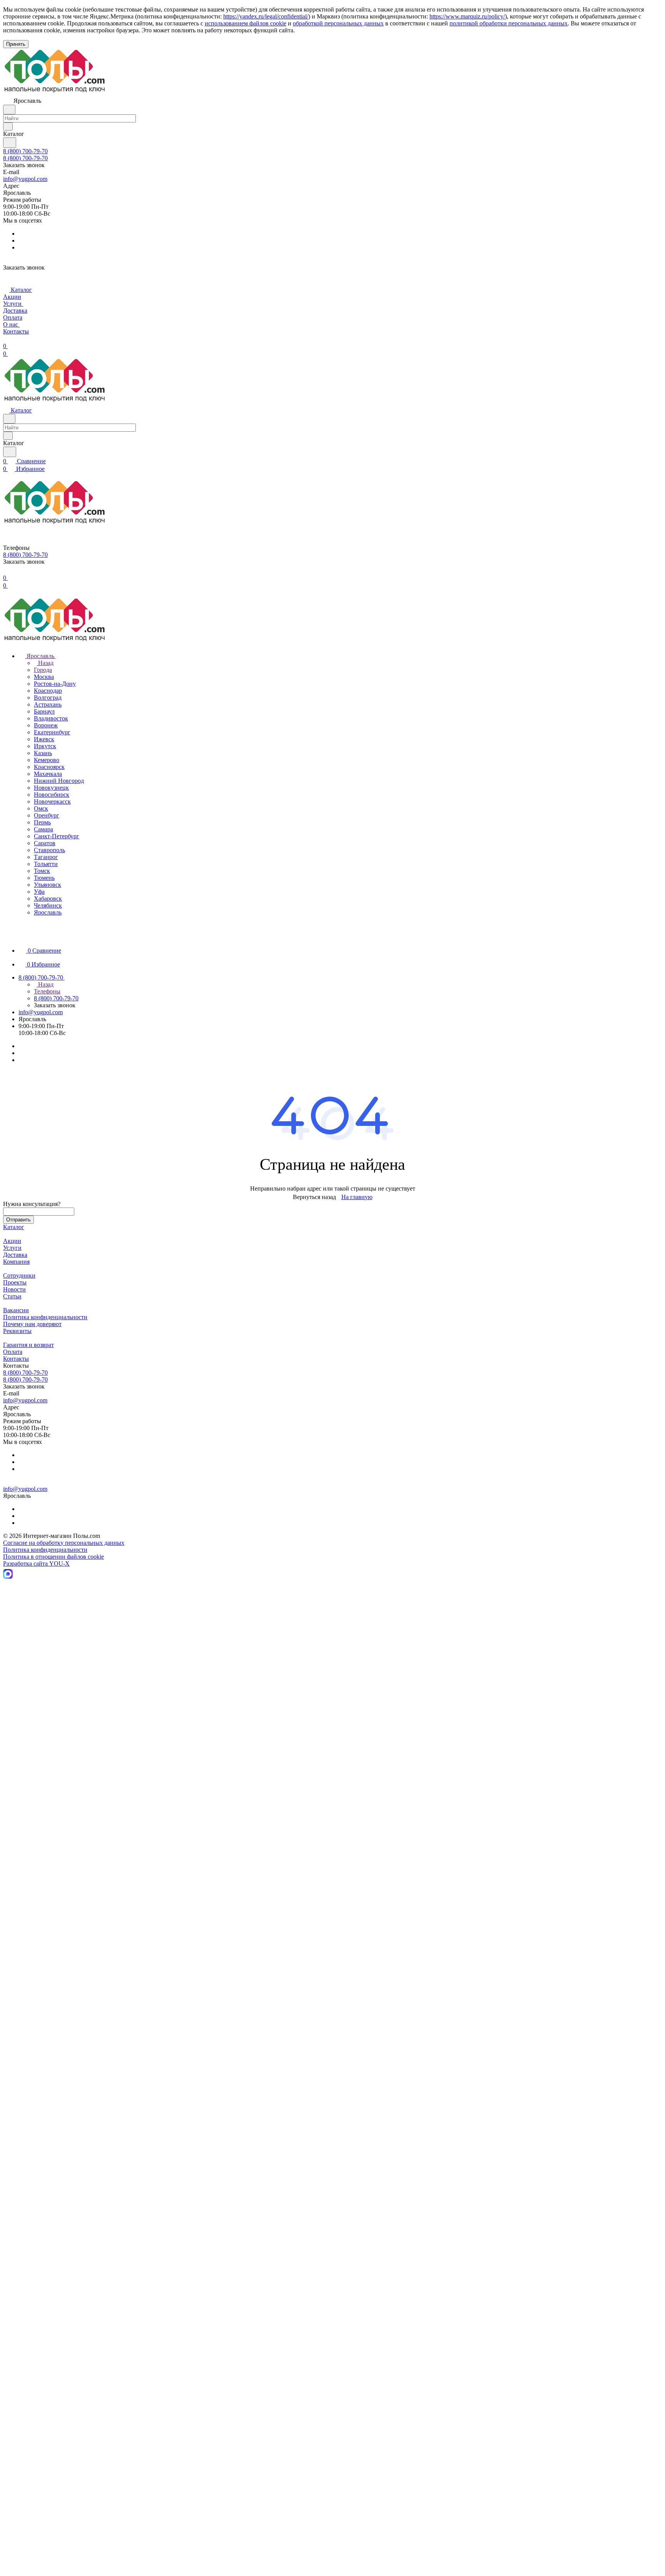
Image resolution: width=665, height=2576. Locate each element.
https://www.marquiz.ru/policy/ (467, 16)
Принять (16, 44)
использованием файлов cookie (246, 23)
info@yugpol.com (25, 179)
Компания (16, 1262)
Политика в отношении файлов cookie (53, 1557)
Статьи (12, 1296)
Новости (14, 1289)
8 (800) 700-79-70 (25, 151)
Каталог (14, 1227)
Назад (45, 663)
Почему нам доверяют (32, 1324)
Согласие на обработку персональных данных (64, 1543)
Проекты (15, 1282)
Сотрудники (19, 1275)
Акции (12, 1241)
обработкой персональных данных (338, 23)
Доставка (15, 1255)
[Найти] (10, 143)
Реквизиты (17, 1331)
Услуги (12, 1248)
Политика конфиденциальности (45, 1317)
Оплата (13, 1352)
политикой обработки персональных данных (509, 23)
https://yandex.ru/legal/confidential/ (266, 16)
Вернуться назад (314, 1197)
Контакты (16, 1359)
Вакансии (16, 1310)
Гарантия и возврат (28, 1345)
